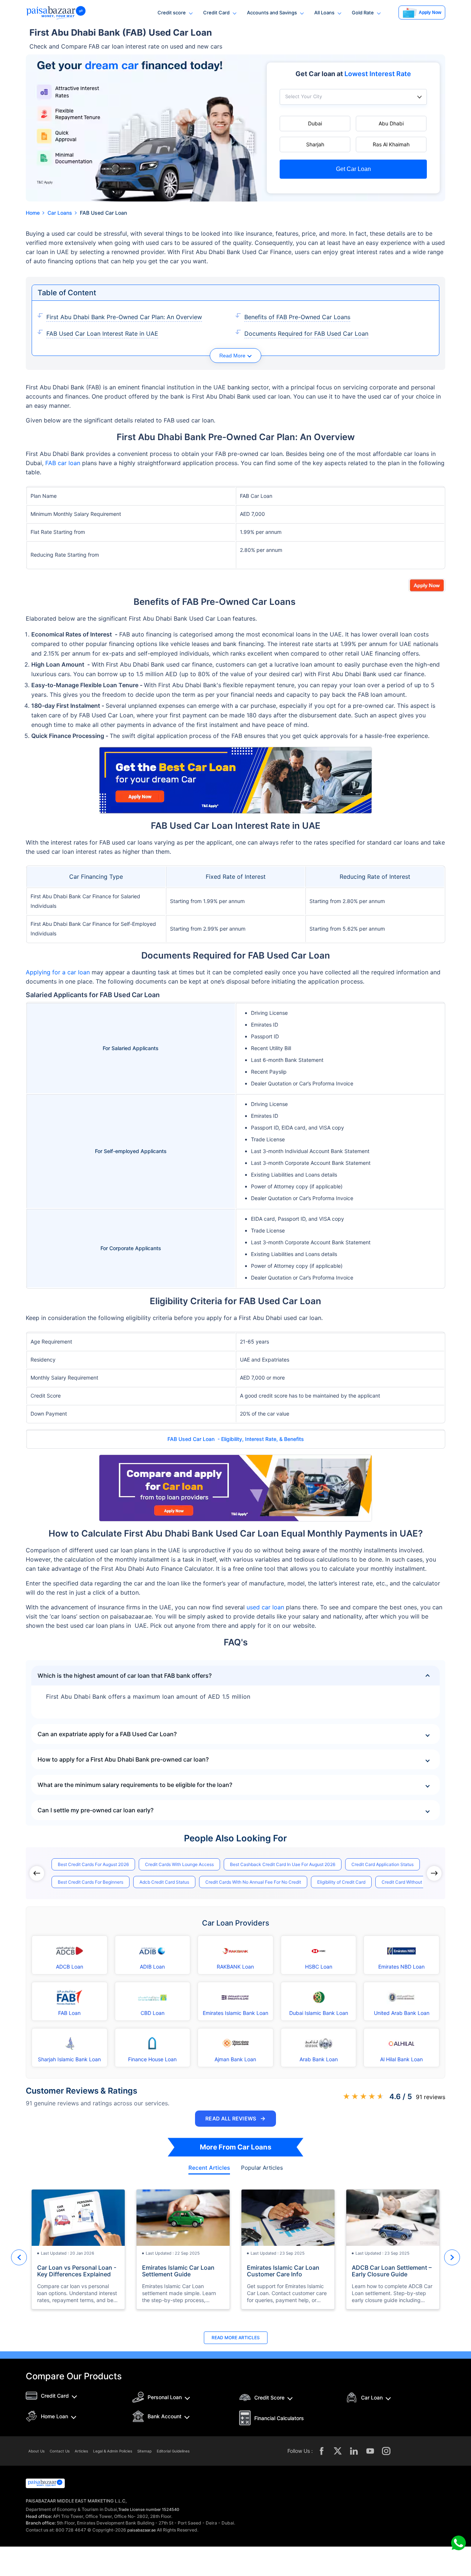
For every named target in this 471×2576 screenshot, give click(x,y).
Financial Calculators (279, 2418)
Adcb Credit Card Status (164, 1882)
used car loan (265, 1607)
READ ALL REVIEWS (235, 2118)
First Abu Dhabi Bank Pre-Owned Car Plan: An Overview (124, 317)
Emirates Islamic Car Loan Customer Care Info (283, 2271)
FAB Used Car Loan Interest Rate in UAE (102, 333)
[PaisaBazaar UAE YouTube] (370, 2451)
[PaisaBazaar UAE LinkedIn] (354, 2451)
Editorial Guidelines (173, 2451)
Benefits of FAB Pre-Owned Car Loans (297, 317)
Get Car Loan (353, 169)
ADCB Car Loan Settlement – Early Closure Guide (392, 2271)
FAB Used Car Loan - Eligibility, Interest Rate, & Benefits (236, 1439)
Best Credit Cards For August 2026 (93, 1864)
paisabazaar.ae (141, 2530)
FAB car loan (63, 463)
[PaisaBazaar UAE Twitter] (338, 2451)
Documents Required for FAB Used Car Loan (306, 333)
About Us (36, 2451)
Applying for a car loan (58, 972)
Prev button (19, 2257)
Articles (81, 2451)
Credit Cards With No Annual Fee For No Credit (253, 1882)
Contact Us (60, 2451)
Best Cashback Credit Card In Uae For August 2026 (283, 1864)
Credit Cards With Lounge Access (179, 1864)
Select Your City (304, 97)
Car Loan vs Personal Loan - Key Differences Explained (77, 2271)
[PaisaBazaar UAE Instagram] (386, 2451)
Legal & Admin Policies (113, 2451)
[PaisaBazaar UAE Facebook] (322, 2451)
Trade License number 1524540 (149, 2509)
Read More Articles (236, 2338)
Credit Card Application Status (383, 1864)
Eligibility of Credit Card (341, 1882)
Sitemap (144, 2451)
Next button (452, 2257)
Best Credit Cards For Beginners (91, 1882)
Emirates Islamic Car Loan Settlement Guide (178, 2271)
